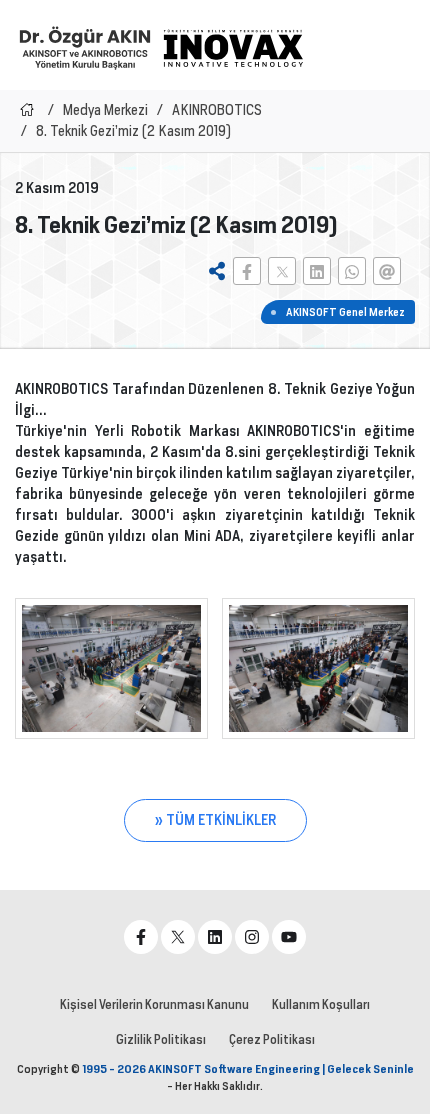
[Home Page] (27, 110)
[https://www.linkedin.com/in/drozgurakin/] (215, 937)
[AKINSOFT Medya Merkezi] (233, 48)
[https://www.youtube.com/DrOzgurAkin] (289, 937)
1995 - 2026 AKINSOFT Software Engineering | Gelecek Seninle (248, 1069)
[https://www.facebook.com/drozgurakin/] (141, 937)
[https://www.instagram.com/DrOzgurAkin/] (252, 937)
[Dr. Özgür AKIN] (85, 47)
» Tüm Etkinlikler (215, 820)
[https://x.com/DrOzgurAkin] (178, 937)
